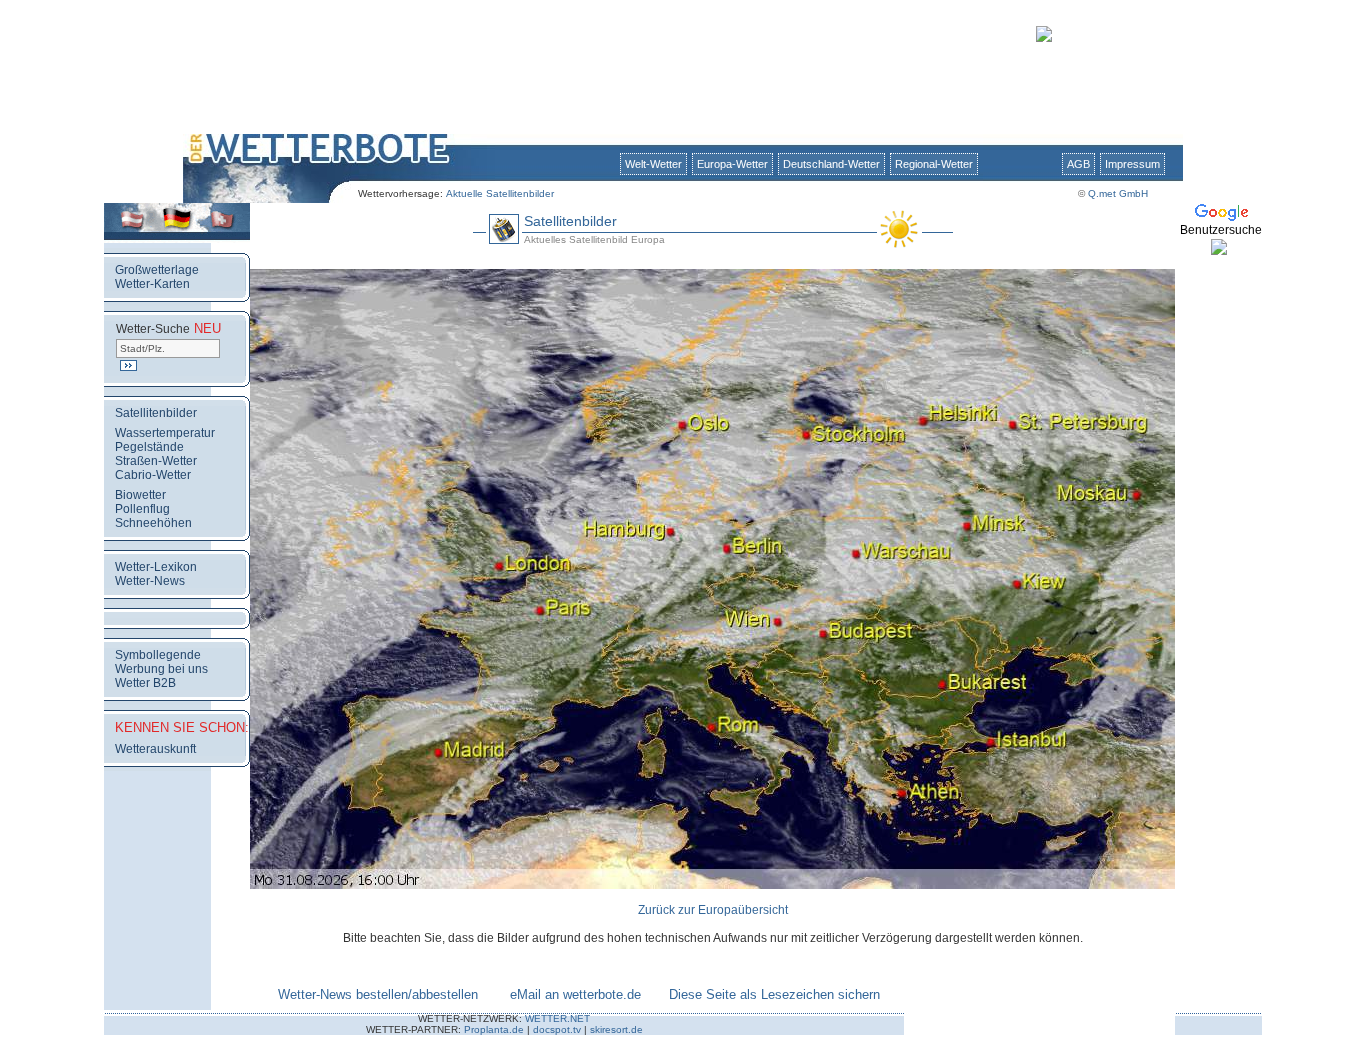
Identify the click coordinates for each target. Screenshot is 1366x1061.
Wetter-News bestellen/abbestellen (378, 994)
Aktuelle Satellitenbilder (500, 193)
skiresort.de (616, 1029)
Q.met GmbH (1118, 193)
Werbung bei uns (161, 669)
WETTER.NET (557, 1018)
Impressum (1132, 164)
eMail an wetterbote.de (575, 994)
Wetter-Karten (152, 284)
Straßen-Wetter (156, 461)
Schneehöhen (153, 523)
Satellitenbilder (156, 413)
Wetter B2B (145, 683)
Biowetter (140, 495)
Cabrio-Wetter (153, 475)
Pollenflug (142, 509)
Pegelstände (149, 447)
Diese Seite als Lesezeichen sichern (774, 994)
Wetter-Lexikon (156, 567)
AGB (1078, 164)
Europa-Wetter (732, 164)
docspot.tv (557, 1029)
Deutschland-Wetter (831, 164)
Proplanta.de (494, 1029)
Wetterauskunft (155, 749)
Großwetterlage (157, 270)
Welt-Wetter (653, 164)
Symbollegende (158, 655)
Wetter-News (150, 581)
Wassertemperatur (165, 433)
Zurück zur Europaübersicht (713, 910)
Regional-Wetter (934, 164)
